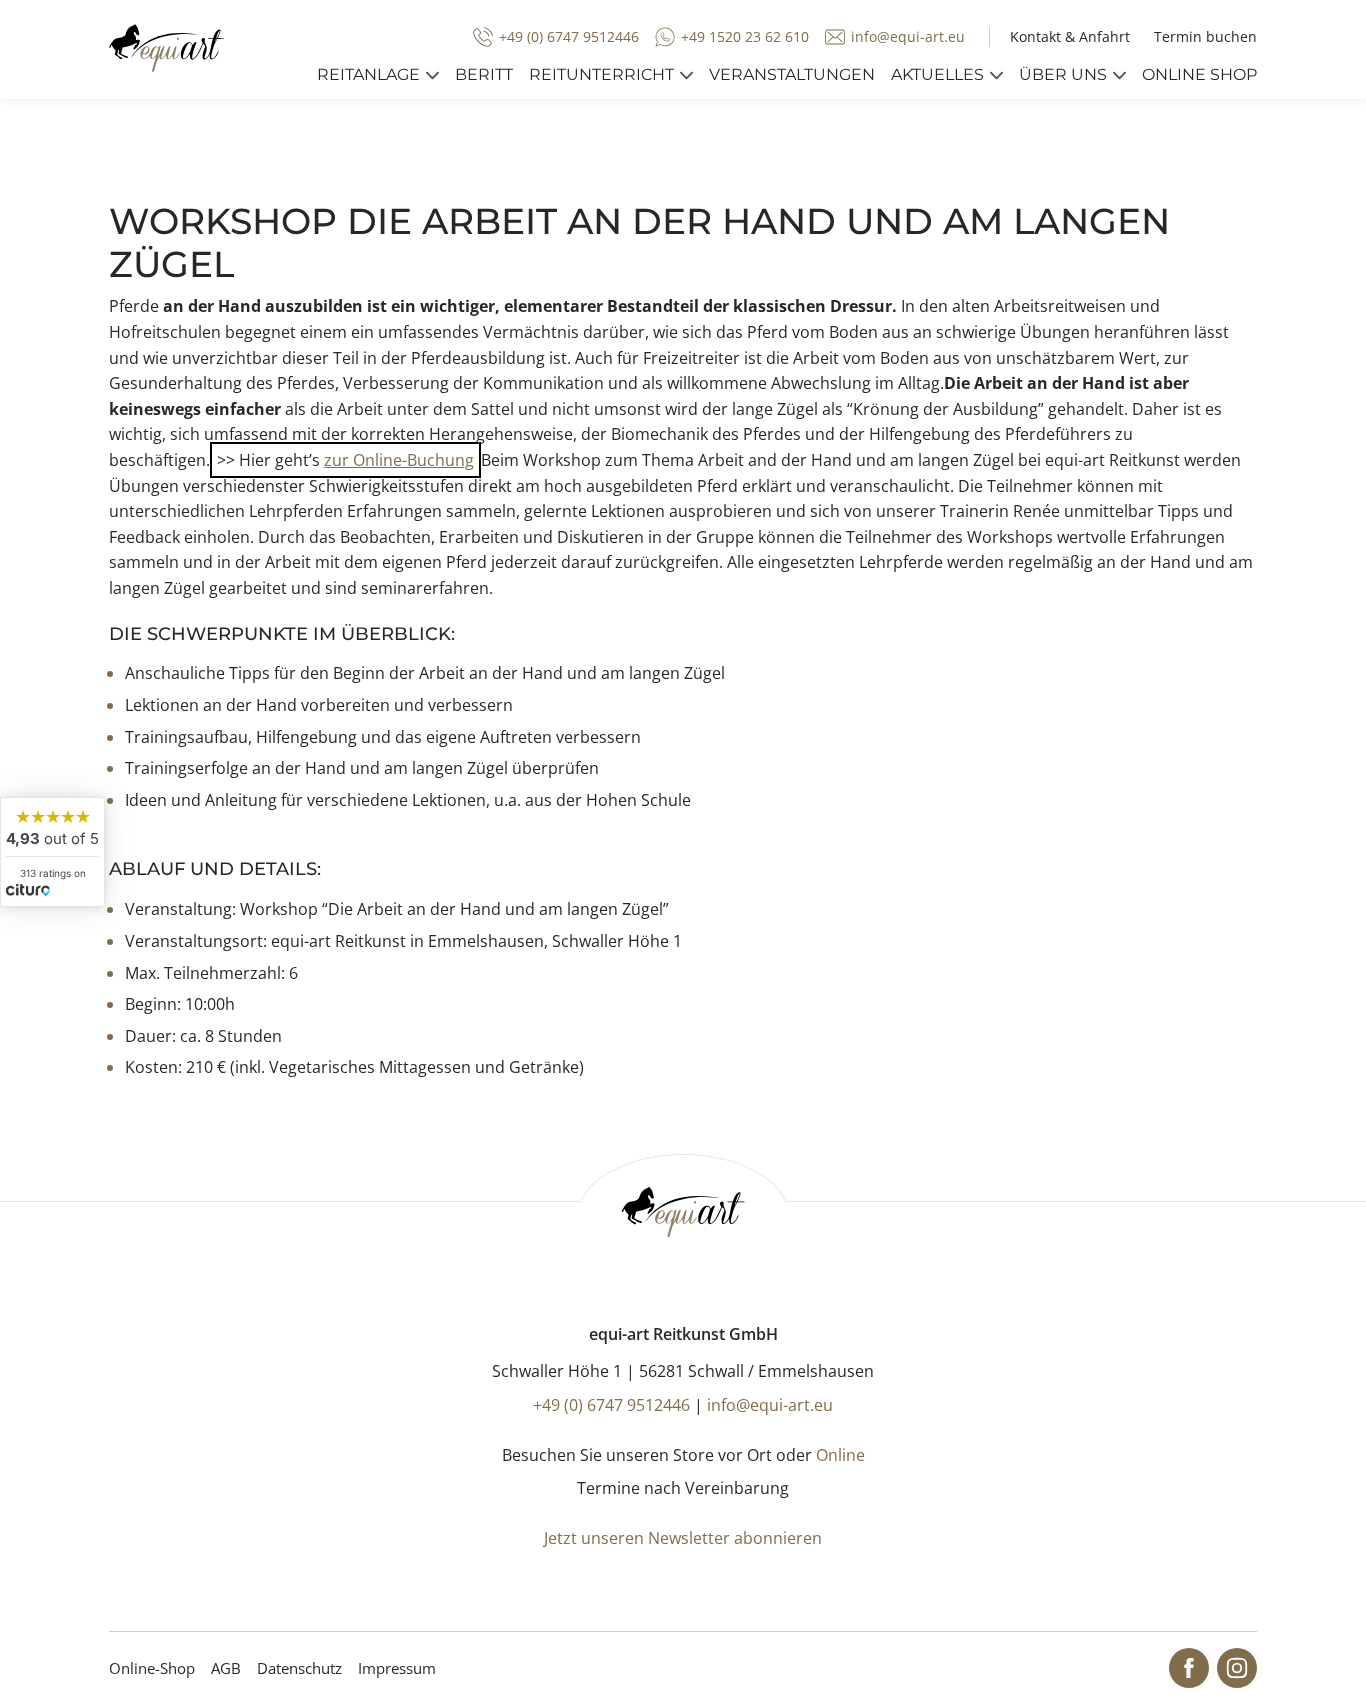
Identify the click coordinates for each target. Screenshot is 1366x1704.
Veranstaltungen (792, 74)
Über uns (1063, 74)
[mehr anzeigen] (432, 75)
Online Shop (1199, 74)
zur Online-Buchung (399, 460)
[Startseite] (166, 48)
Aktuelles (937, 74)
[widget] (52, 852)
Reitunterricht (601, 74)
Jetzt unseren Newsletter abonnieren (683, 1538)
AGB (226, 1668)
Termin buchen (1205, 36)
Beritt (484, 74)
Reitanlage (368, 74)
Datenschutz (299, 1668)
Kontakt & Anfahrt (1070, 36)
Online (840, 1455)
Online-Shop (152, 1668)
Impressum (397, 1668)
